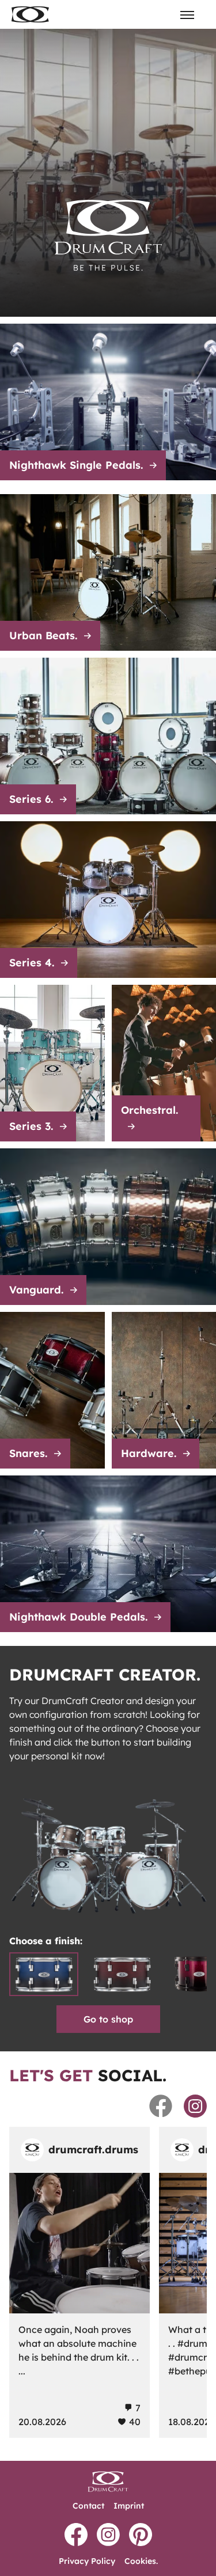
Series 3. (31, 1126)
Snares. (28, 1453)
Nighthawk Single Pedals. (76, 465)
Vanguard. (36, 1290)
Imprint (129, 2506)
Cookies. (141, 2561)
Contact (88, 2506)
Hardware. (149, 1453)
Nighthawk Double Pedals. (78, 1617)
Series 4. (32, 963)
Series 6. (31, 799)
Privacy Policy (87, 2561)
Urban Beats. (43, 636)
